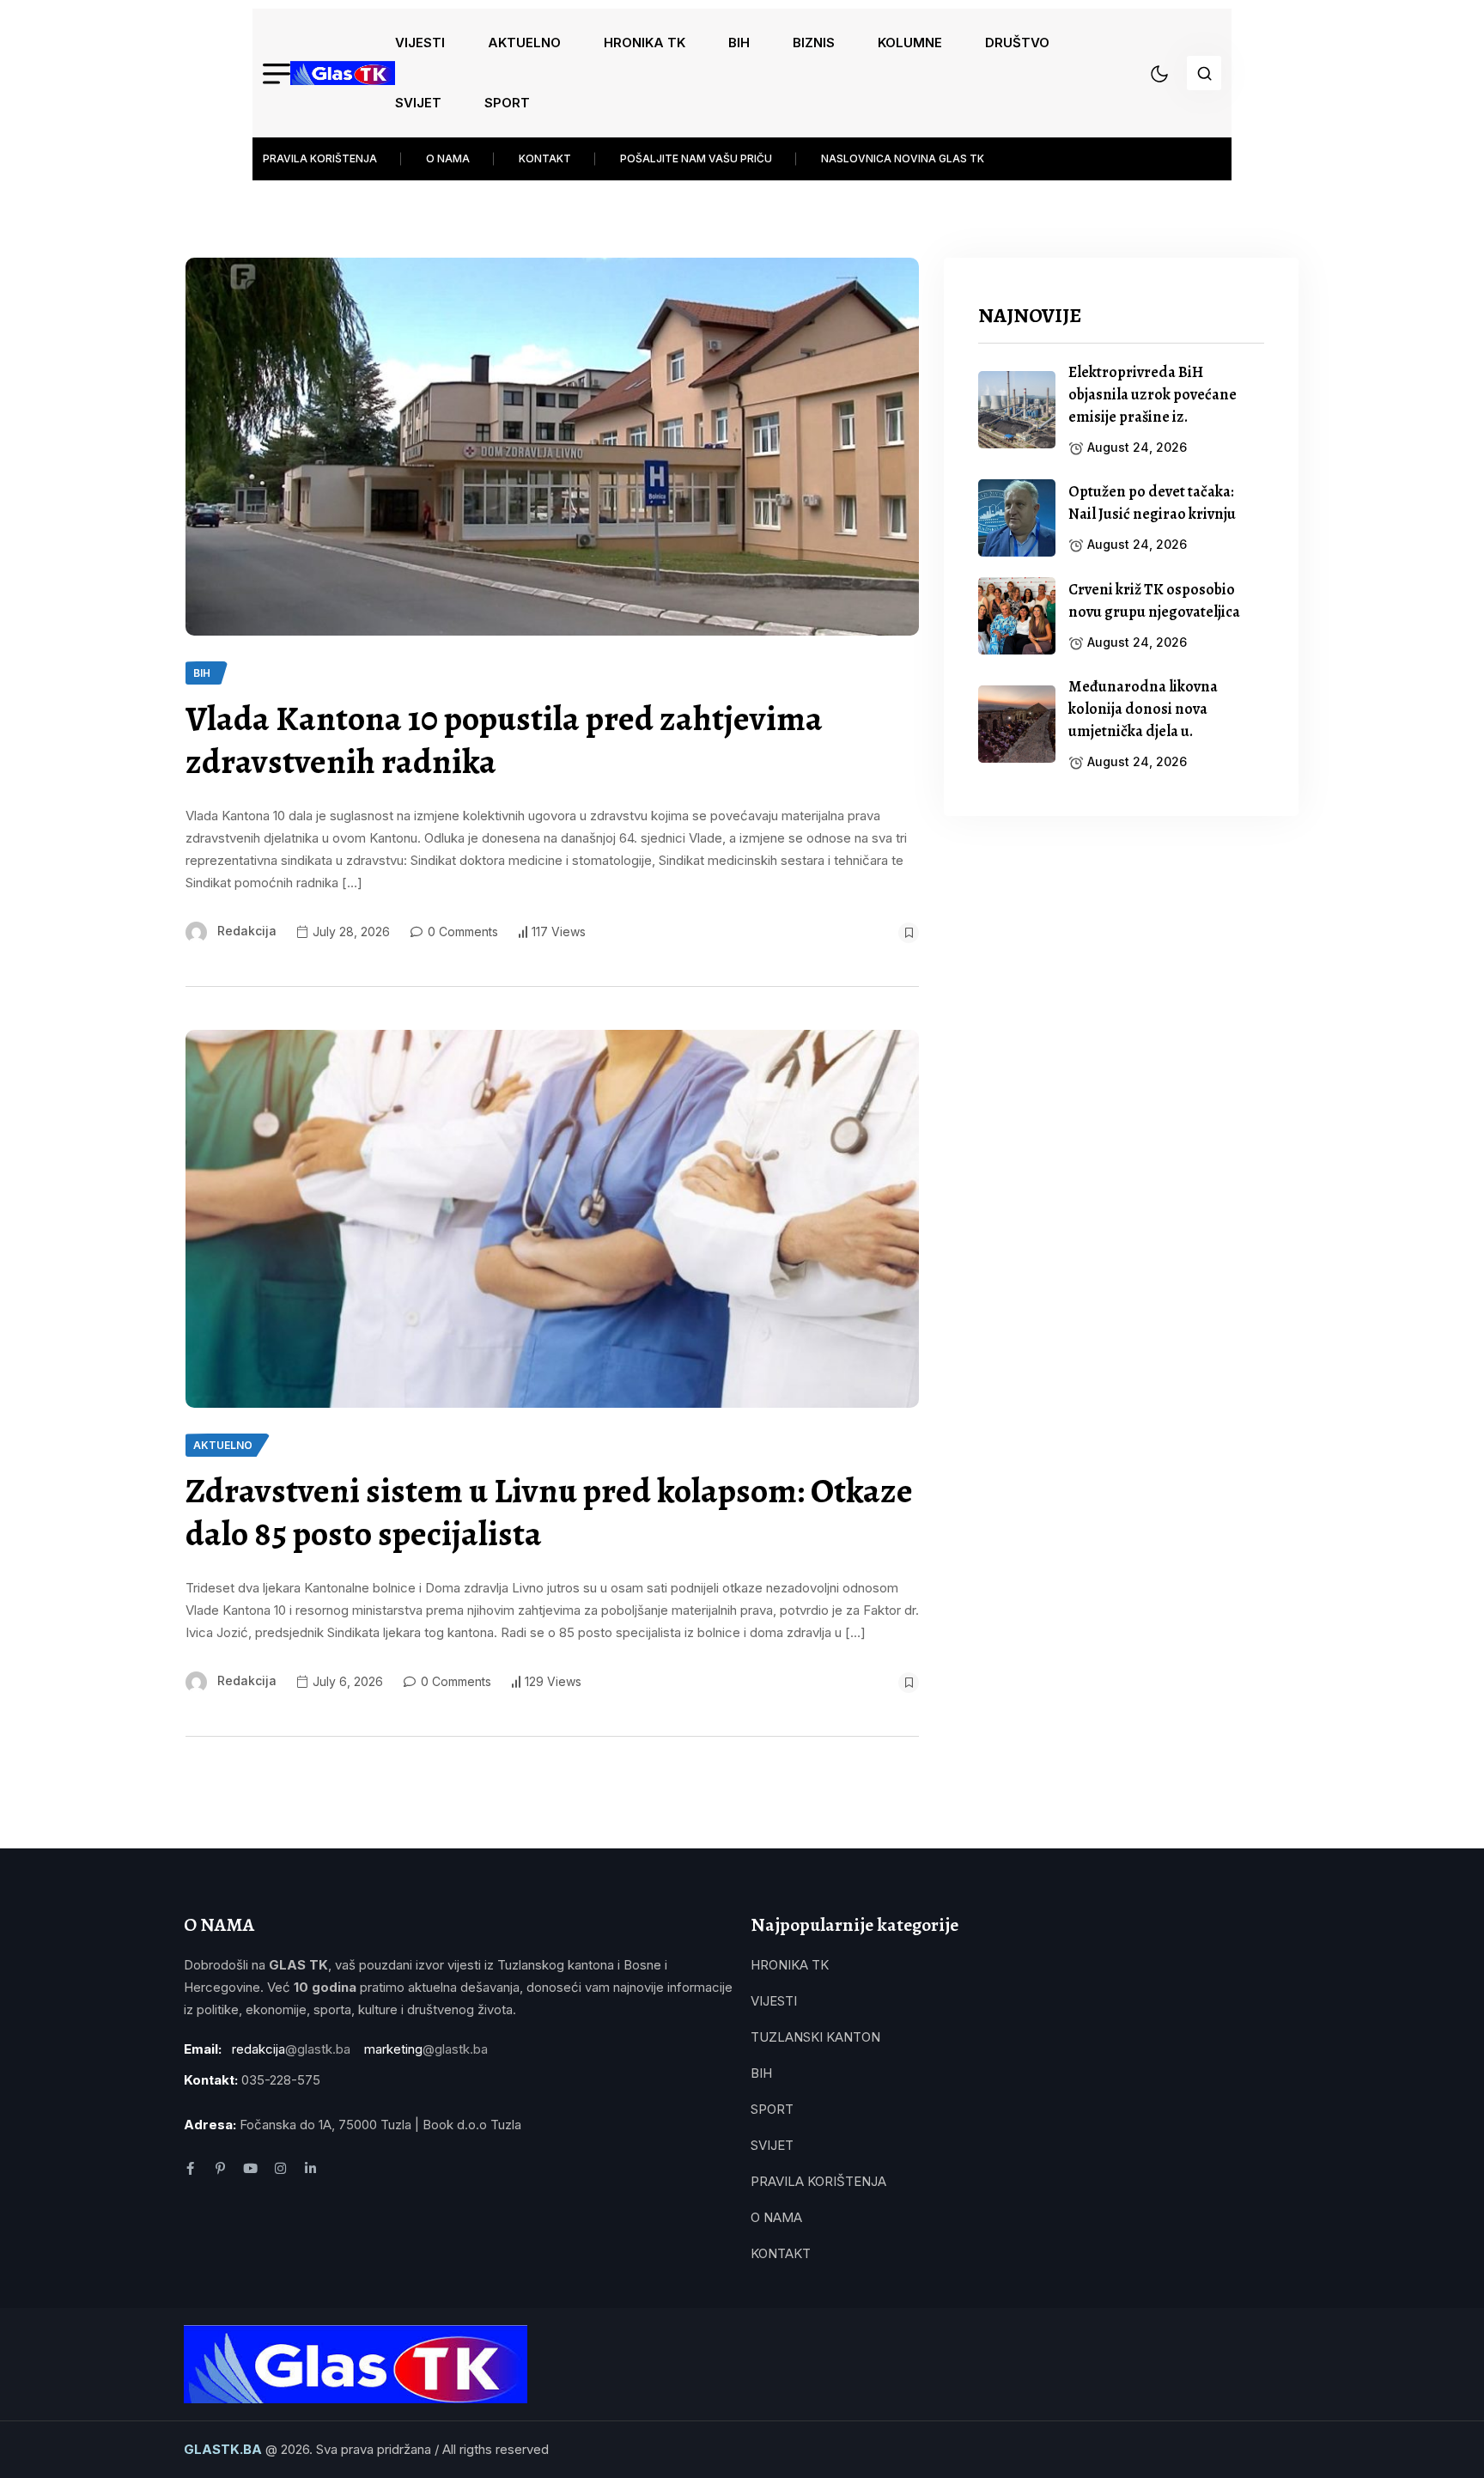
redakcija (247, 931)
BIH (739, 43)
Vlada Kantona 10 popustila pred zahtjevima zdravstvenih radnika (504, 740)
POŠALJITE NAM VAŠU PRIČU (696, 158)
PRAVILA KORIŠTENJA (320, 158)
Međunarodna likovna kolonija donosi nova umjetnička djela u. (1143, 709)
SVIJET (418, 103)
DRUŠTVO (1017, 43)
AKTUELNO (524, 43)
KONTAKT (545, 158)
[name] (343, 73)
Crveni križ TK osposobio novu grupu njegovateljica (1154, 600)
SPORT (507, 103)
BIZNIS (814, 43)
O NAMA (448, 158)
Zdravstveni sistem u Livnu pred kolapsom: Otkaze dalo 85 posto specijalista (549, 1513)
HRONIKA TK (645, 43)
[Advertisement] (1121, 971)
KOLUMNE (910, 43)
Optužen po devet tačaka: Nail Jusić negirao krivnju (1152, 502)
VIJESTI (420, 43)
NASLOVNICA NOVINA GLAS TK (903, 158)
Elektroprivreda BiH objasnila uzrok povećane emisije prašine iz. (1153, 394)
